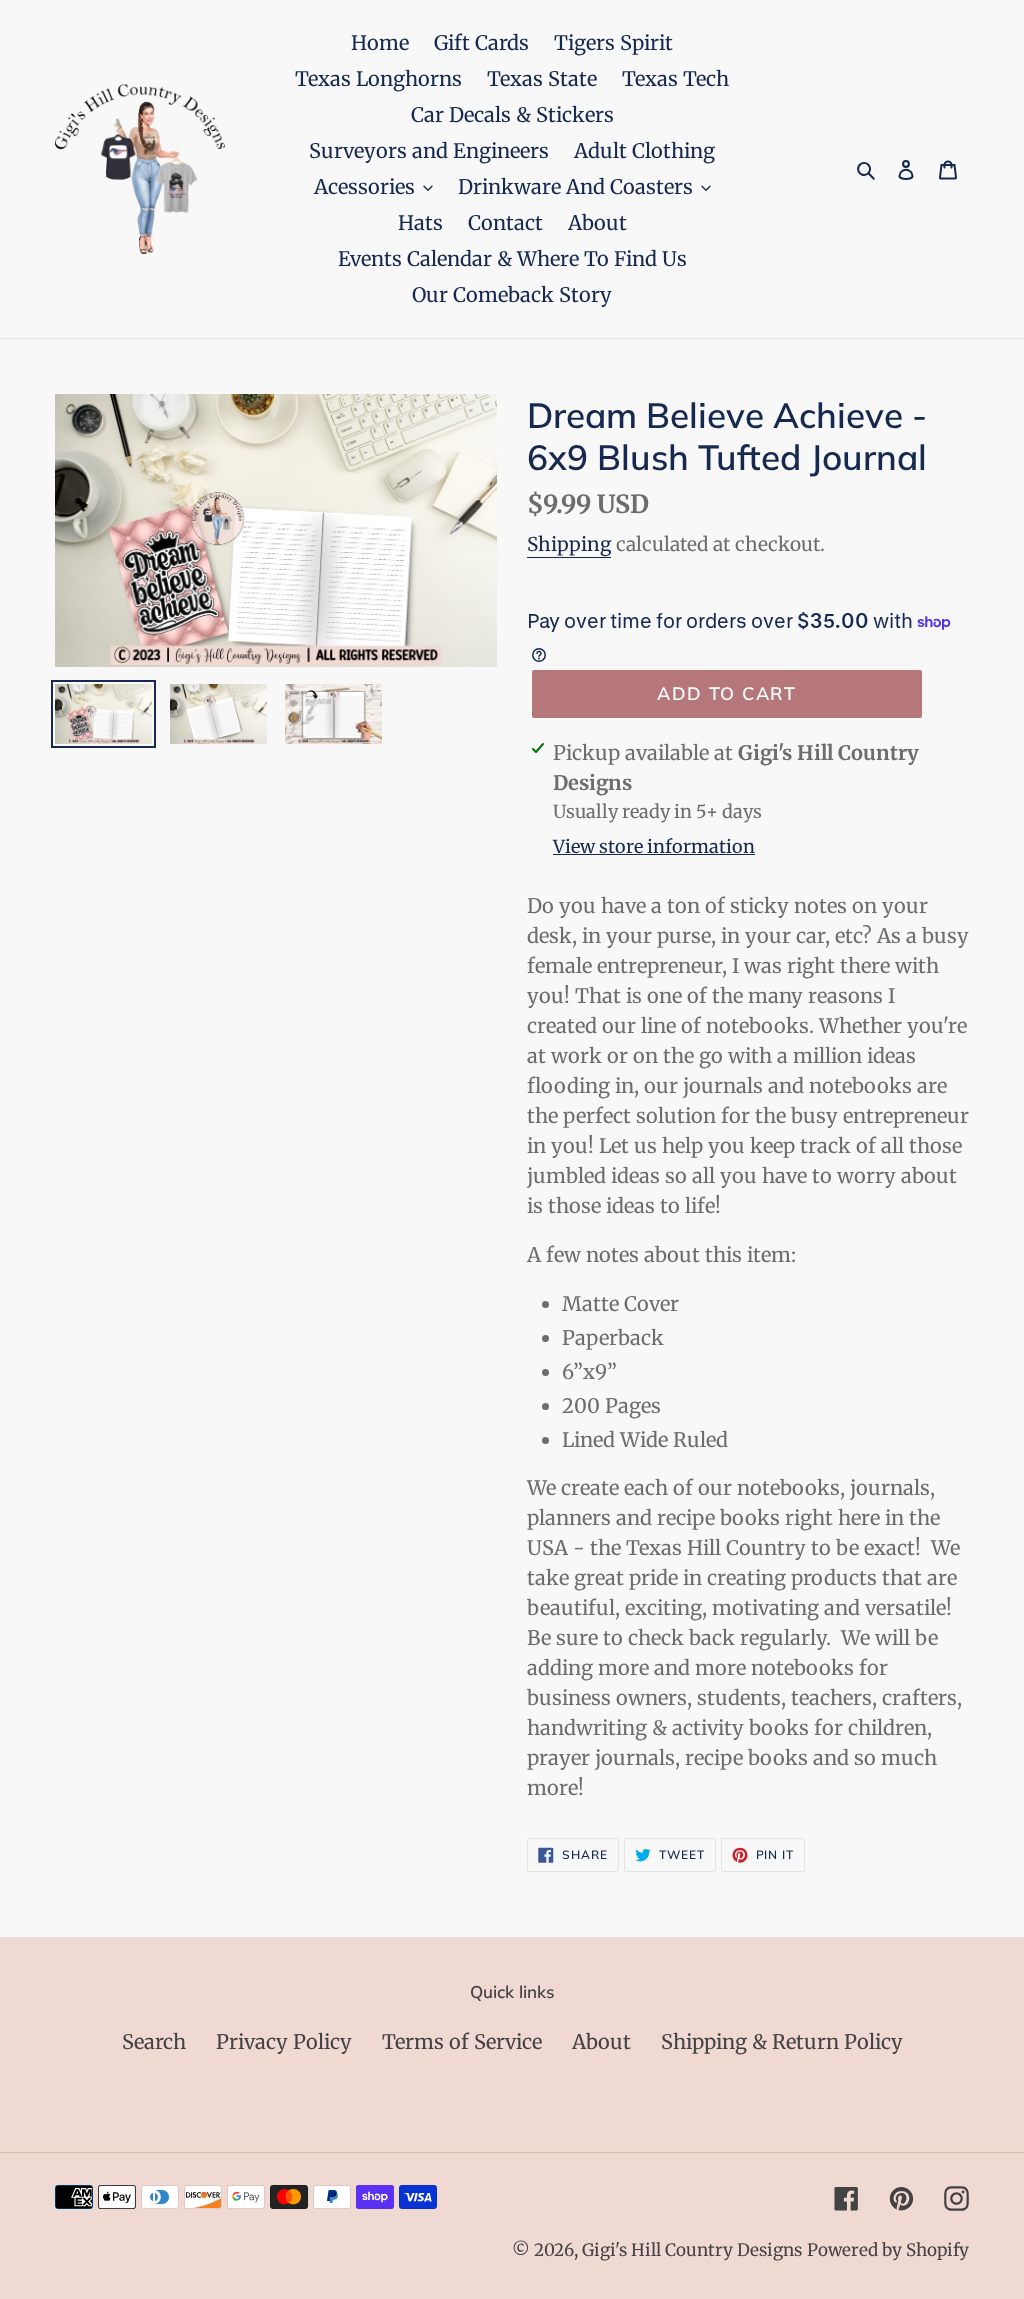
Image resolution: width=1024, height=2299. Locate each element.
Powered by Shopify (888, 2250)
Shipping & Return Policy (782, 2041)
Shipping (569, 544)
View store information (654, 846)
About (601, 2041)
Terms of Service (462, 2041)
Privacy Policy (284, 2041)
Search (154, 2041)
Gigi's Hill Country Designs (692, 2250)
